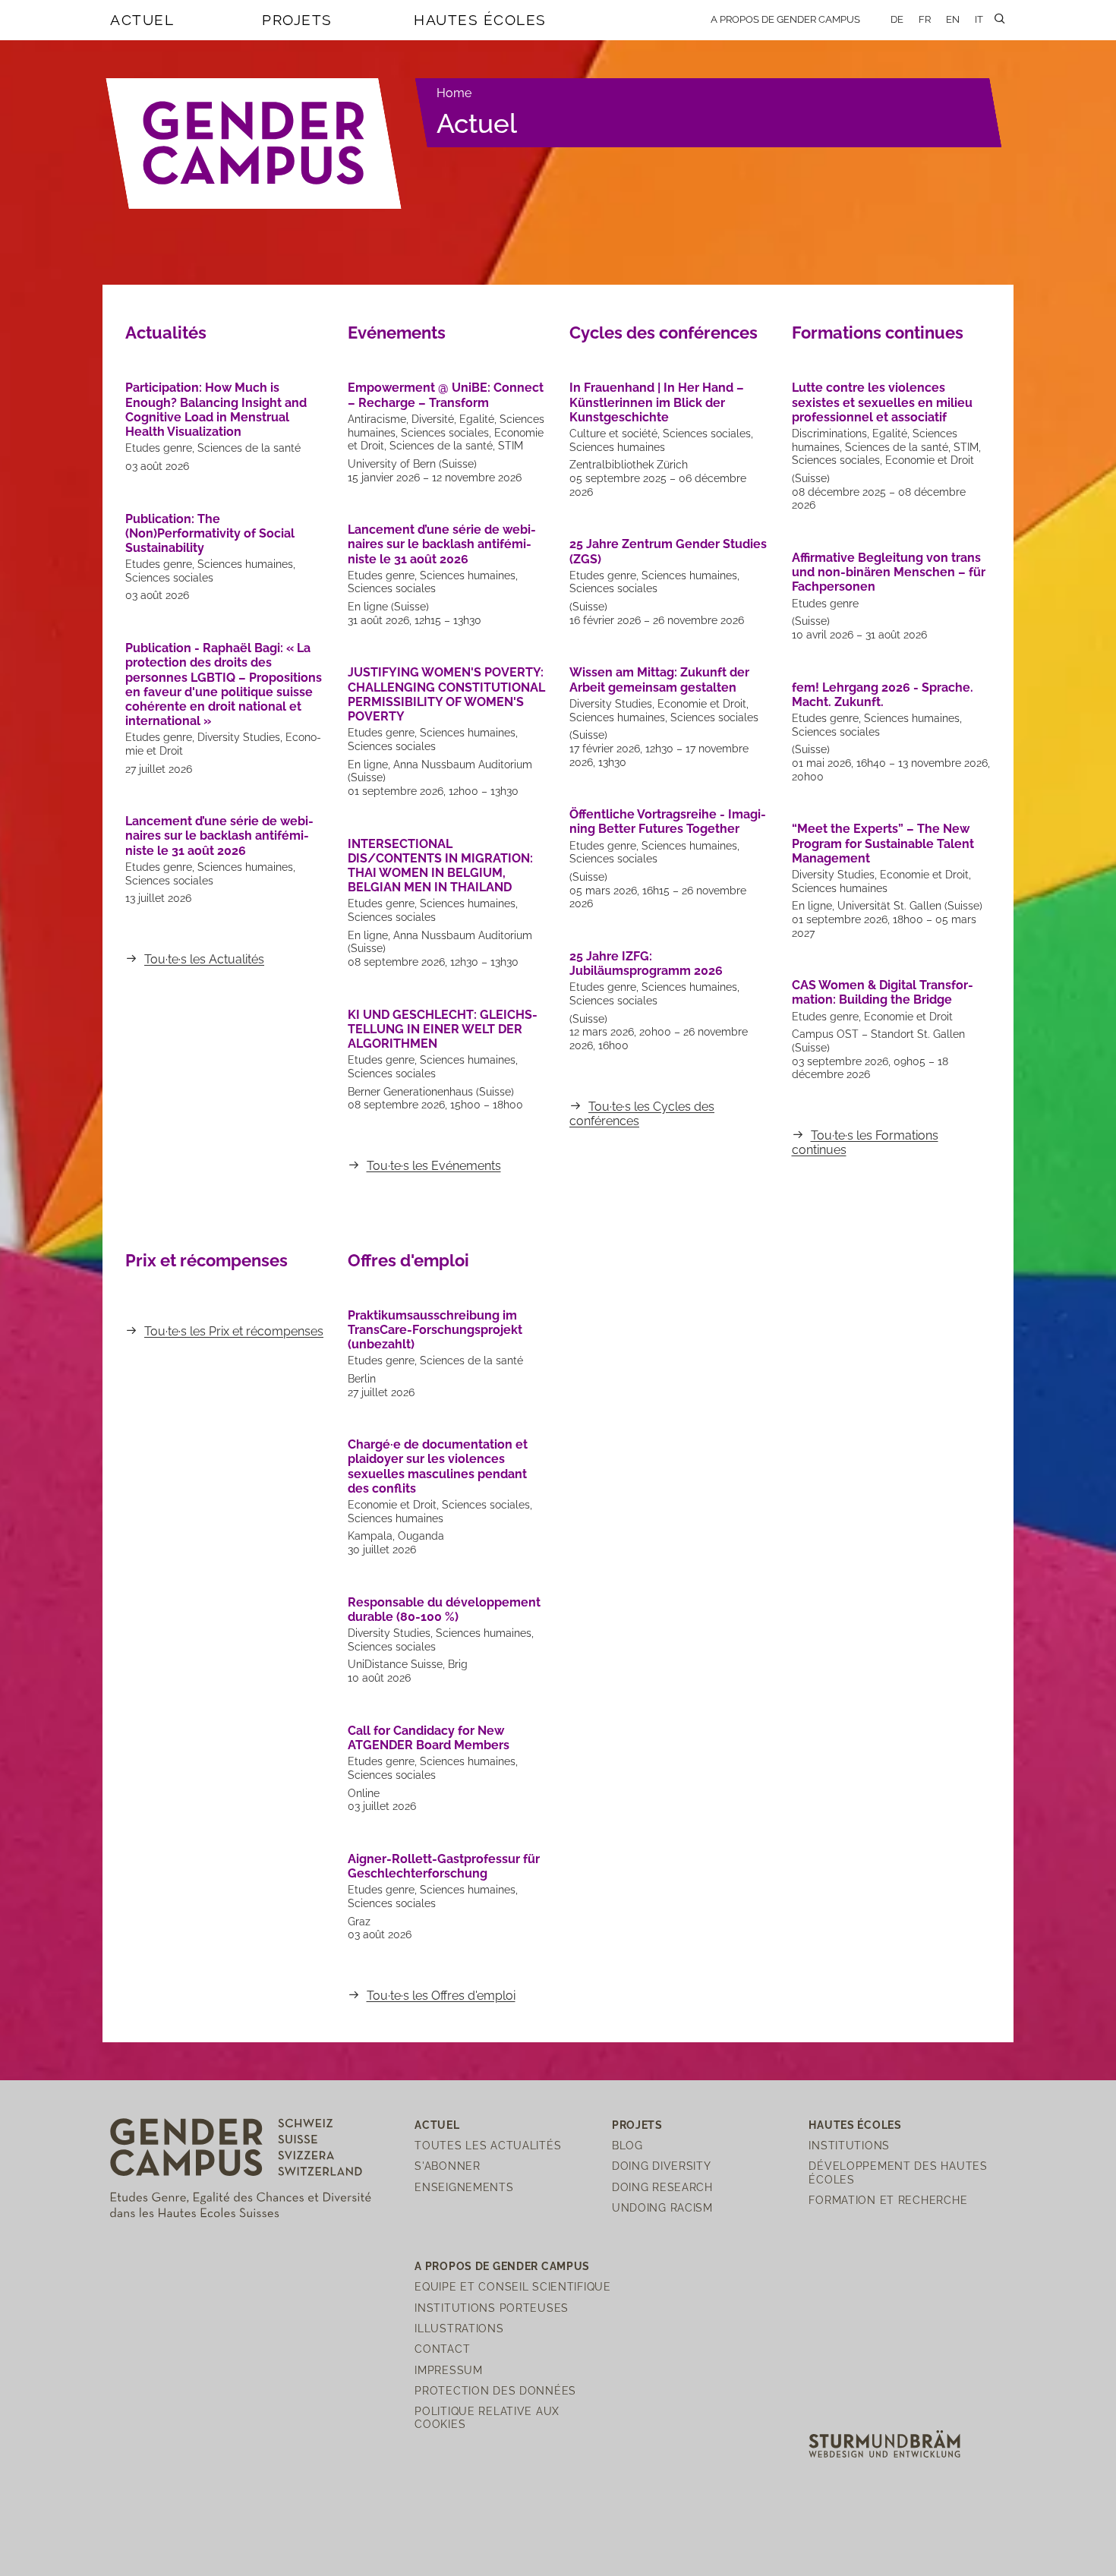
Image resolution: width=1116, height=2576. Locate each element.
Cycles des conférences (664, 333)
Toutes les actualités (488, 2145)
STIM (511, 446)
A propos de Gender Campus (785, 19)
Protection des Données (495, 2390)
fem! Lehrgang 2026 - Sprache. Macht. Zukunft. (883, 695)
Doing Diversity (662, 2166)
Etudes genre (159, 448)
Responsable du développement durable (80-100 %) (444, 1610)
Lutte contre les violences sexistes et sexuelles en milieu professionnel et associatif (882, 402)
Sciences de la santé (249, 448)
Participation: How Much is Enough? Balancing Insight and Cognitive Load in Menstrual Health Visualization (216, 410)
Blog (627, 2145)
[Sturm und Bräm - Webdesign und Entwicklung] (884, 2443)
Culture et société (613, 434)
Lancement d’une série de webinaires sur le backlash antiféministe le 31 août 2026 (219, 836)
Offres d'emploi (408, 1260)
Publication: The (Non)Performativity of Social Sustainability (210, 533)
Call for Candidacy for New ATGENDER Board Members (429, 1738)
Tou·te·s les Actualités (204, 959)
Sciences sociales (169, 578)
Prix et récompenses (206, 1260)
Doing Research (662, 2187)
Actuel (142, 20)
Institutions (849, 2145)
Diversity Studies (239, 737)
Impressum (448, 2370)
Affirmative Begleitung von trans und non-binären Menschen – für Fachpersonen (889, 572)
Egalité (477, 419)
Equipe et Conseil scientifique (513, 2286)
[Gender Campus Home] (254, 143)
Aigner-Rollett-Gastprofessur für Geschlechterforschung (444, 1866)
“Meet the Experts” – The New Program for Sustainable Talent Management (883, 843)
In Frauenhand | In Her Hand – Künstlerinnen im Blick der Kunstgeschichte (657, 402)
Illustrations (459, 2328)
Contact (442, 2349)
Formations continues (878, 333)
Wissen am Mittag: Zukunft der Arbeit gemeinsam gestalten (659, 679)
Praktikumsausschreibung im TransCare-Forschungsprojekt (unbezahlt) (435, 1330)
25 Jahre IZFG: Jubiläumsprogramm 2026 (646, 963)
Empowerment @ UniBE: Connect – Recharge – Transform (446, 395)
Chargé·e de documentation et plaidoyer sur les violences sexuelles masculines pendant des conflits (438, 1466)
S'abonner (447, 2166)
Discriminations (829, 434)
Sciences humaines (245, 564)
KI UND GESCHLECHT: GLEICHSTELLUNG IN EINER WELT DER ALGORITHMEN (443, 1029)
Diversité (433, 419)
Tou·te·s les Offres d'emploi (441, 1996)
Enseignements (464, 2187)
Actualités (166, 333)
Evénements (397, 333)
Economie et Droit (702, 704)
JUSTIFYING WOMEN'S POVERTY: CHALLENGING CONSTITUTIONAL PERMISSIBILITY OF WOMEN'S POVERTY (446, 694)
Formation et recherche (888, 2200)
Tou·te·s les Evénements (434, 1166)
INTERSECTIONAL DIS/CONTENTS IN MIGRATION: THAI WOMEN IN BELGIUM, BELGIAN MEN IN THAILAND (440, 866)
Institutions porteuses (492, 2308)
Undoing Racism (662, 2207)
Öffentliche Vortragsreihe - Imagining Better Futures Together (668, 821)
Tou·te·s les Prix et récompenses (234, 1331)
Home (454, 93)
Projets (297, 20)
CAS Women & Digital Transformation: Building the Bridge (883, 992)
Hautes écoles (480, 20)
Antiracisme (377, 419)
